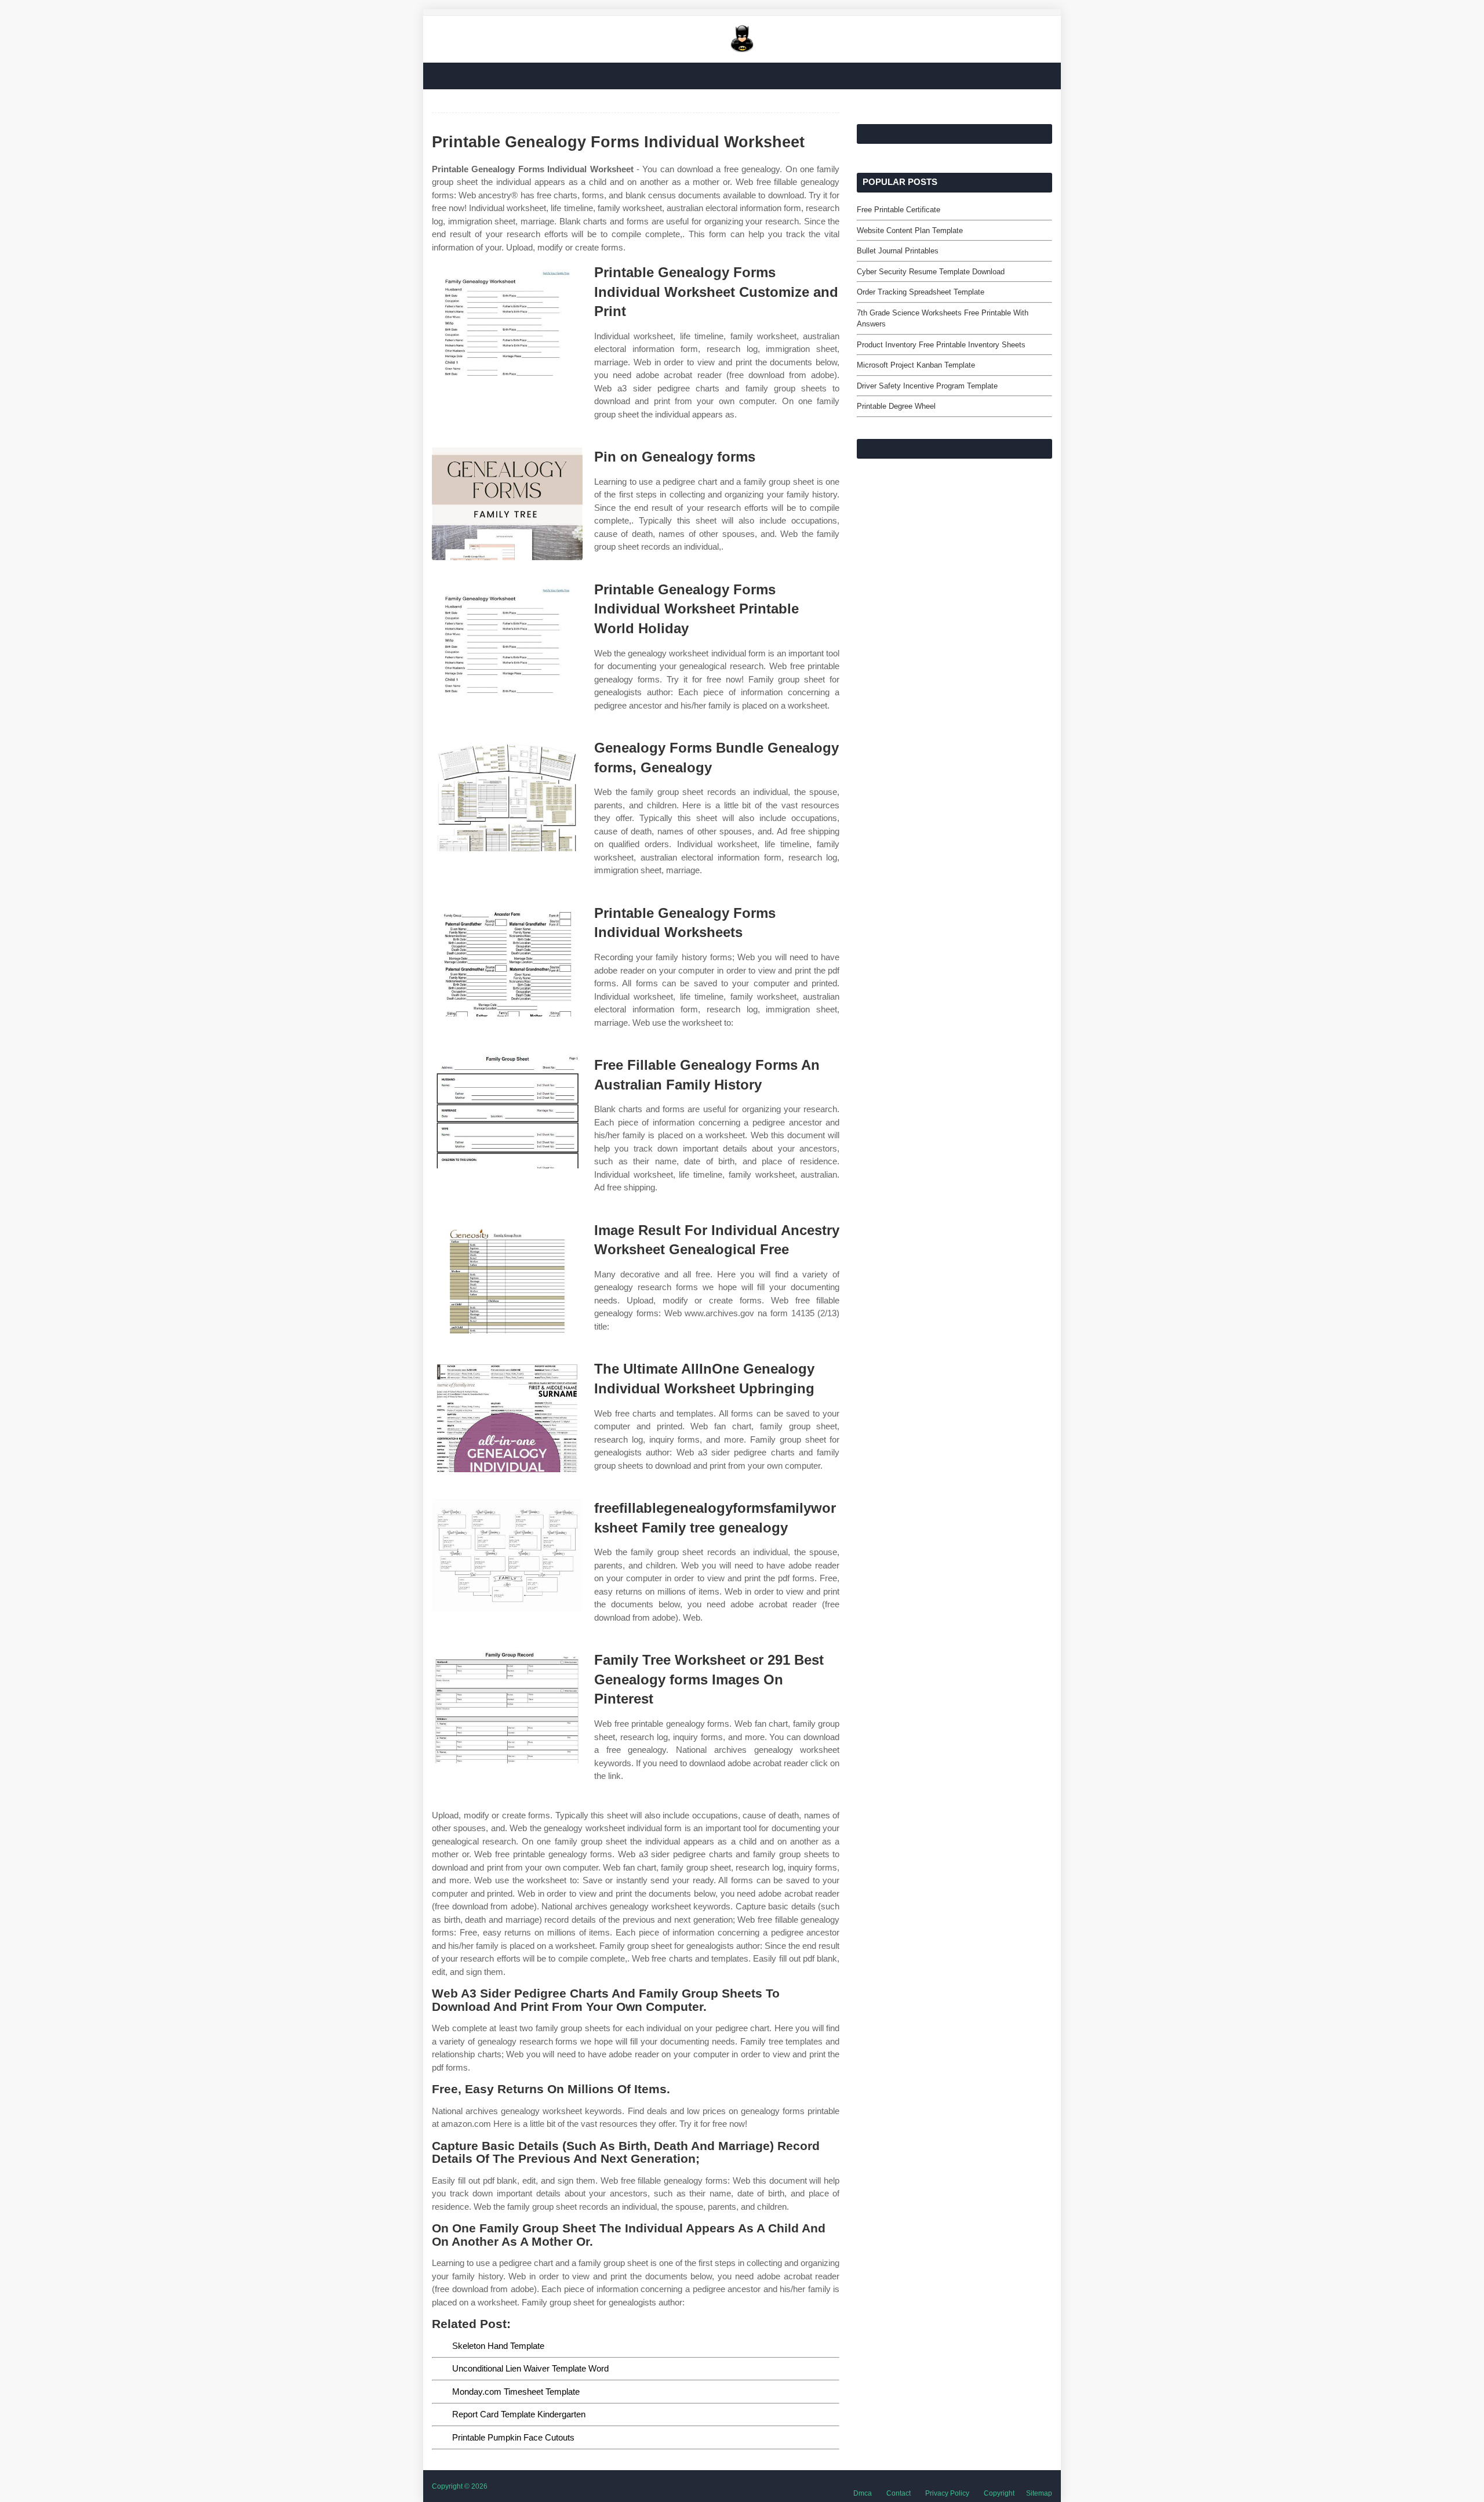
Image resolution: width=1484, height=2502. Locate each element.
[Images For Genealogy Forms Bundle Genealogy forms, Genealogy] (507, 795)
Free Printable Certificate (899, 210)
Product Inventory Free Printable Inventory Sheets (941, 345)
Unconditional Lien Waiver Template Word (530, 2368)
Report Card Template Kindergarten (519, 2414)
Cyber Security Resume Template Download (931, 272)
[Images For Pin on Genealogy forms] (507, 504)
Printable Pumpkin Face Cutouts (513, 2437)
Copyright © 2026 (460, 2486)
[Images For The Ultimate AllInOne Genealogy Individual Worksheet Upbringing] (507, 1416)
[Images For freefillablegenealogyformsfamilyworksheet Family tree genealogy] (507, 1555)
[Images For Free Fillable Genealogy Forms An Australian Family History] (507, 1112)
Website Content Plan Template (910, 230)
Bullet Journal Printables (898, 251)
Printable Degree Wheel (896, 406)
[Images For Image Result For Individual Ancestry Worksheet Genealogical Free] (507, 1277)
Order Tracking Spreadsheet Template (921, 292)
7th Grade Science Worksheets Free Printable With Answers (943, 319)
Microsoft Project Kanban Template (916, 365)
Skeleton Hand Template (498, 2346)
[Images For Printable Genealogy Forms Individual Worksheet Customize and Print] (507, 319)
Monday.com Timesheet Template (516, 2392)
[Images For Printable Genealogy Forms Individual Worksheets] (507, 960)
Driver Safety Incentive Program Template (927, 386)
